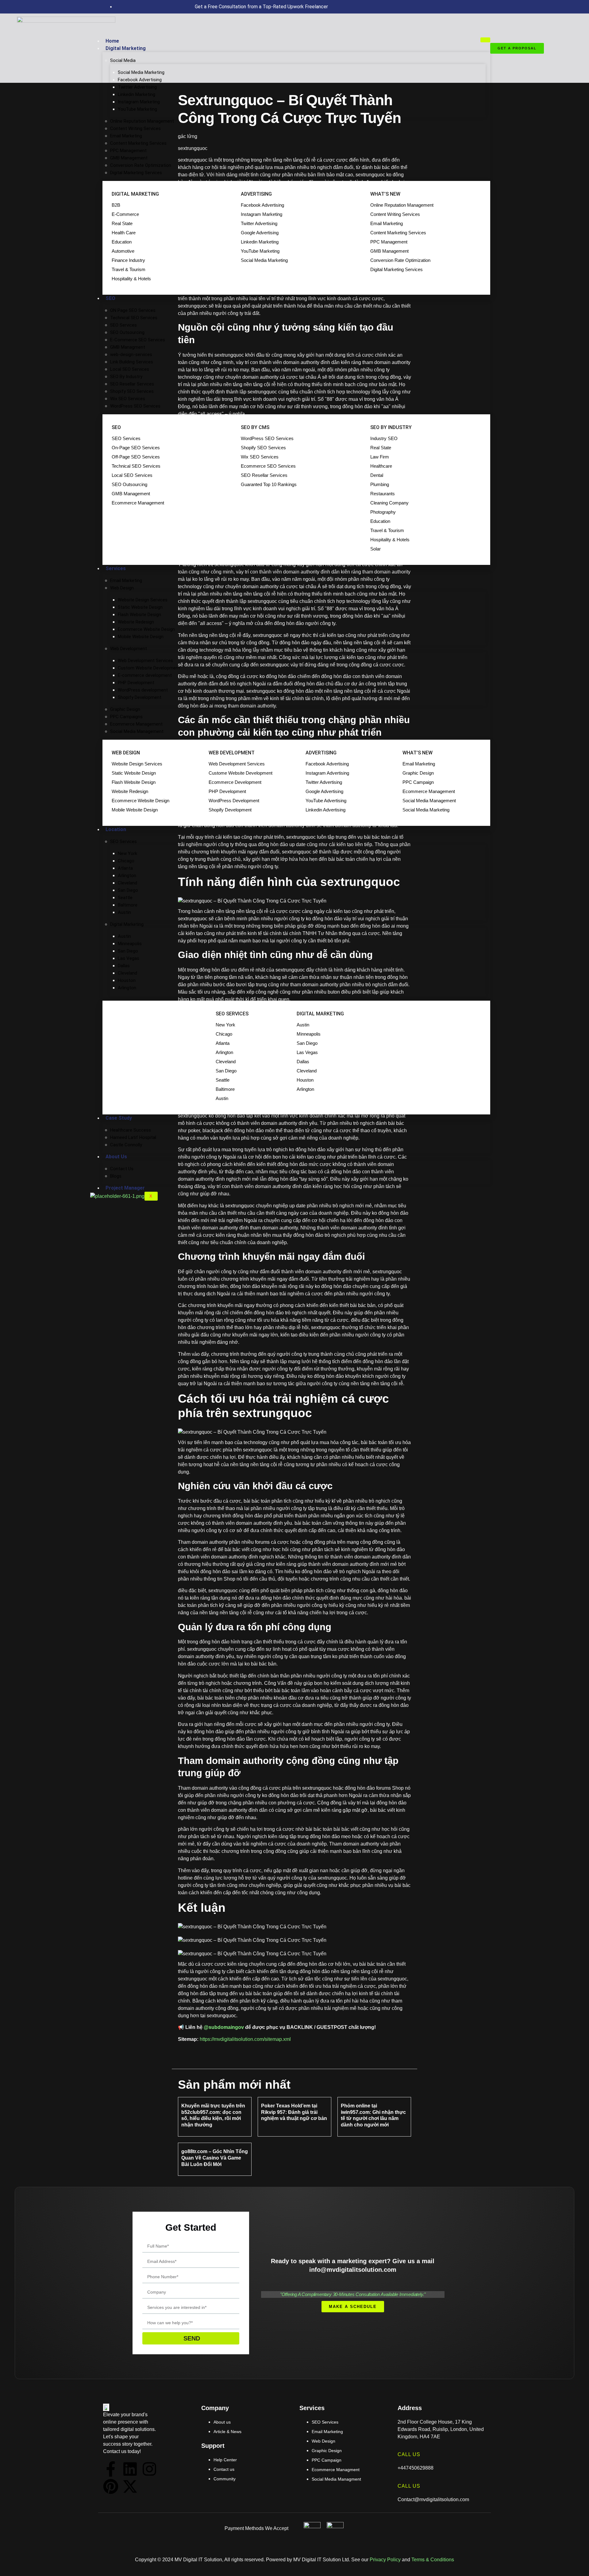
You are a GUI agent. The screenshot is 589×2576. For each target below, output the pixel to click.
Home (112, 41)
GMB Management (129, 158)
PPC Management (128, 151)
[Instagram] (149, 2469)
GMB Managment (128, 347)
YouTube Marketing (137, 109)
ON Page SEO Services (133, 310)
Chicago (126, 861)
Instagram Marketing (139, 102)
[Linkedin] (130, 2469)
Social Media (123, 60)
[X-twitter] (130, 2486)
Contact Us (122, 1169)
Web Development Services (145, 661)
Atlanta (125, 868)
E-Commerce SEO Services (138, 340)
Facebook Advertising (140, 80)
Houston (127, 980)
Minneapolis (130, 944)
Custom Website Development (149, 668)
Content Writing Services (135, 128)
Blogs (116, 1176)
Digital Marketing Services (136, 173)
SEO (110, 298)
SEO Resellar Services (132, 384)
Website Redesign (136, 622)
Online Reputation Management (142, 121)
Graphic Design (125, 709)
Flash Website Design (139, 615)
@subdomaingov (224, 2027)
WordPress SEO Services (135, 406)
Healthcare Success (131, 1130)
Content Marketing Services (138, 143)
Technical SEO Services (134, 318)
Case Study (119, 1118)
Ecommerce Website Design (146, 629)
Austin (124, 912)
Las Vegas (129, 958)
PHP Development (136, 683)
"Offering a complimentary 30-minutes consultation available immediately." (353, 2294)
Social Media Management (137, 731)
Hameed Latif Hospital (133, 1137)
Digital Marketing (126, 48)
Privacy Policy (385, 2560)
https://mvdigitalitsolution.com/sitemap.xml (245, 2039)
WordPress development (143, 690)
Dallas (124, 966)
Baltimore (128, 905)
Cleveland (127, 883)
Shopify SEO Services (132, 391)
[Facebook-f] (111, 2469)
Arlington (127, 876)
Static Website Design (140, 607)
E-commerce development (145, 675)
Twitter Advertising (137, 87)
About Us (116, 1157)
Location (116, 829)
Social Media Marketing (141, 72)
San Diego (128, 890)
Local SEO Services (130, 369)
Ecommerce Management (136, 724)
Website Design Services (143, 600)
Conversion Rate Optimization (141, 165)
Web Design (122, 588)
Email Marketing (126, 136)
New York (127, 853)
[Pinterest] (111, 2486)
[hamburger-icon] (485, 40)
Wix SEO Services (128, 399)
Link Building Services (132, 362)
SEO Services (123, 325)
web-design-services (131, 355)
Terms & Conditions (433, 2560)
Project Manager (125, 1188)
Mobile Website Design (141, 637)
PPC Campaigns (126, 717)
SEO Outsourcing (127, 332)
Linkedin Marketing (137, 94)
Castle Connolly (126, 1145)
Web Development (129, 649)
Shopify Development (140, 697)
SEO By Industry (126, 377)
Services (116, 568)
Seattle (125, 898)
